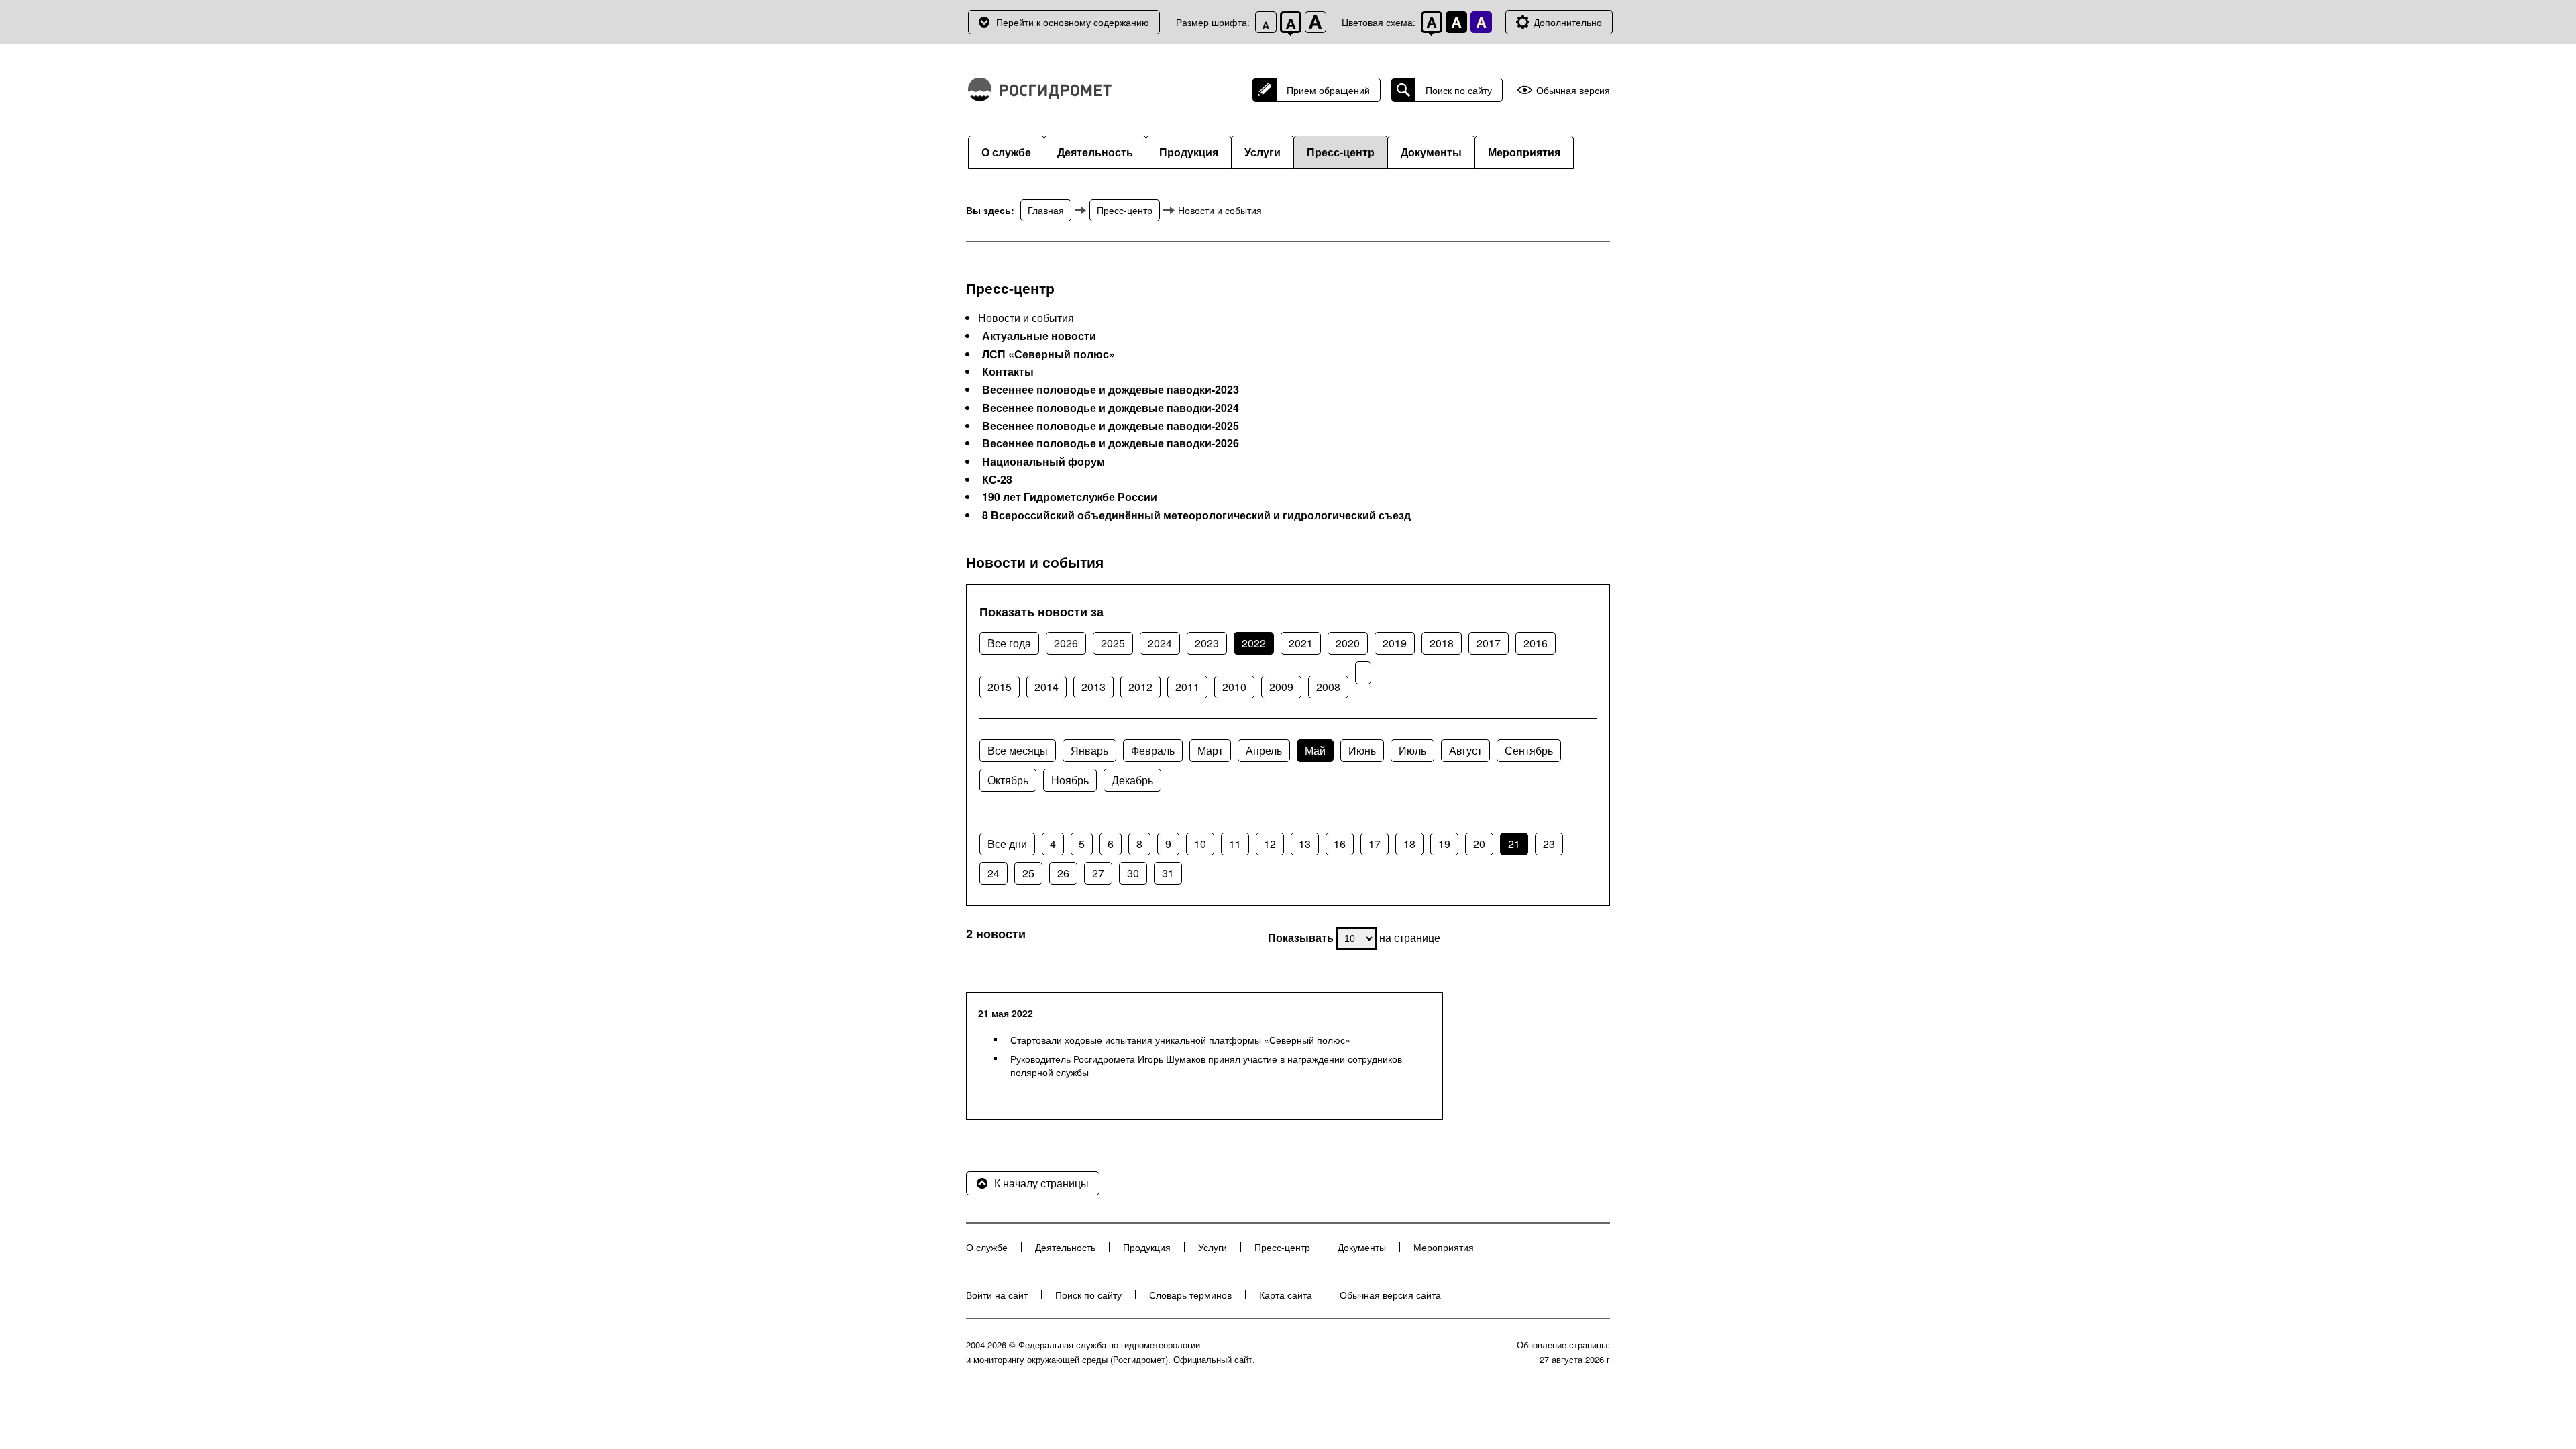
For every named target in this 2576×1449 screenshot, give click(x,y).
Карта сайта (1286, 1295)
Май (1315, 750)
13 (1305, 844)
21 (1514, 844)
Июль (1412, 750)
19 (1444, 844)
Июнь (1362, 750)
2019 (1395, 643)
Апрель (1264, 750)
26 (1063, 873)
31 (1168, 873)
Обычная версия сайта (1390, 1295)
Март (1210, 750)
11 (1235, 844)
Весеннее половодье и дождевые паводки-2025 (1111, 426)
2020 (1348, 643)
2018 (1442, 643)
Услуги (1263, 152)
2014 (1046, 687)
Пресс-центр (1341, 152)
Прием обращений (1328, 90)
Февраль (1153, 750)
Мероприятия (1524, 152)
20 (1479, 844)
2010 (1234, 687)
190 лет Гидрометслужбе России (1070, 497)
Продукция (1189, 152)
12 (1270, 844)
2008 (1328, 687)
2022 (1254, 643)
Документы (1431, 152)
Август (1465, 750)
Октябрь (1008, 780)
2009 (1281, 687)
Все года (1009, 643)
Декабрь (1132, 780)
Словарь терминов (1190, 1295)
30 (1133, 873)
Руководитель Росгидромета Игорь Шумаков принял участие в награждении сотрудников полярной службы (1206, 1065)
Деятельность (1095, 152)
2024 (1160, 643)
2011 (1187, 687)
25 (1028, 873)
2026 (1066, 643)
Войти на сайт (997, 1295)
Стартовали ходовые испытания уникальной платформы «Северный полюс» (1180, 1040)
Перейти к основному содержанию (1073, 22)
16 (1340, 844)
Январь (1089, 750)
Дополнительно (1568, 22)
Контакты (1008, 372)
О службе (1006, 152)
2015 (1000, 687)
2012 (1140, 687)
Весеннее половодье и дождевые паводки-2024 (1111, 408)
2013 (1093, 687)
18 (1409, 844)
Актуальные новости (1039, 336)
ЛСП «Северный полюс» (1049, 354)
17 (1375, 844)
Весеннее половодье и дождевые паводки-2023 (1111, 390)
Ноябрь (1070, 780)
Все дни (1007, 844)
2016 (1536, 643)
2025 (1113, 643)
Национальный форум (1043, 462)
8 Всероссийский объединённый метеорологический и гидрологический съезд (1196, 515)
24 (994, 873)
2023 (1207, 643)
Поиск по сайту (1459, 90)
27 (1098, 873)
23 (1549, 844)
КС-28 (997, 480)
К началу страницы (1041, 1183)
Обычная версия (1573, 90)
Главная (1046, 210)
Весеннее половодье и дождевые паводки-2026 (1111, 443)
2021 (1301, 643)
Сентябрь (1529, 750)
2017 (1489, 643)
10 (1200, 844)
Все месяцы (1018, 750)
